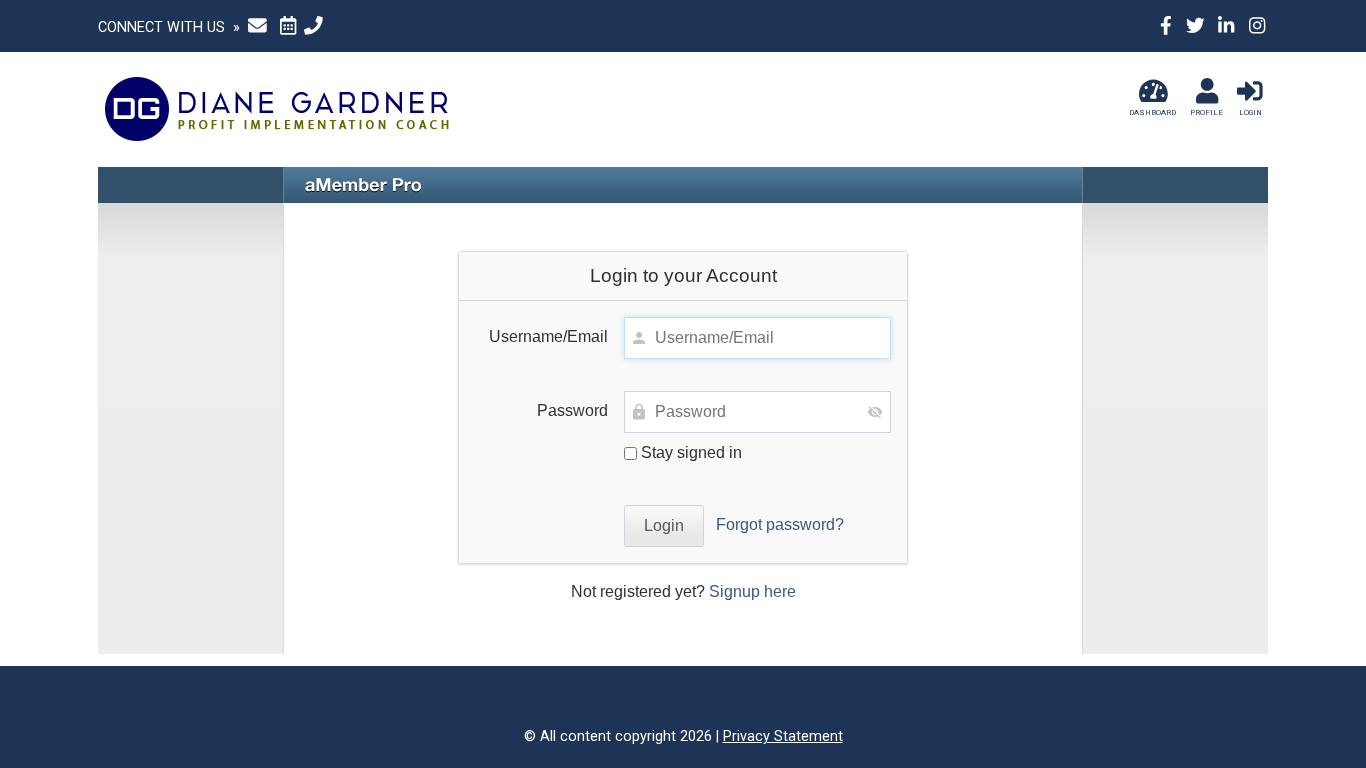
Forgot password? (780, 524)
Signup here (752, 591)
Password (572, 410)
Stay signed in (689, 452)
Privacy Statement (783, 736)
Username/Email (548, 336)
